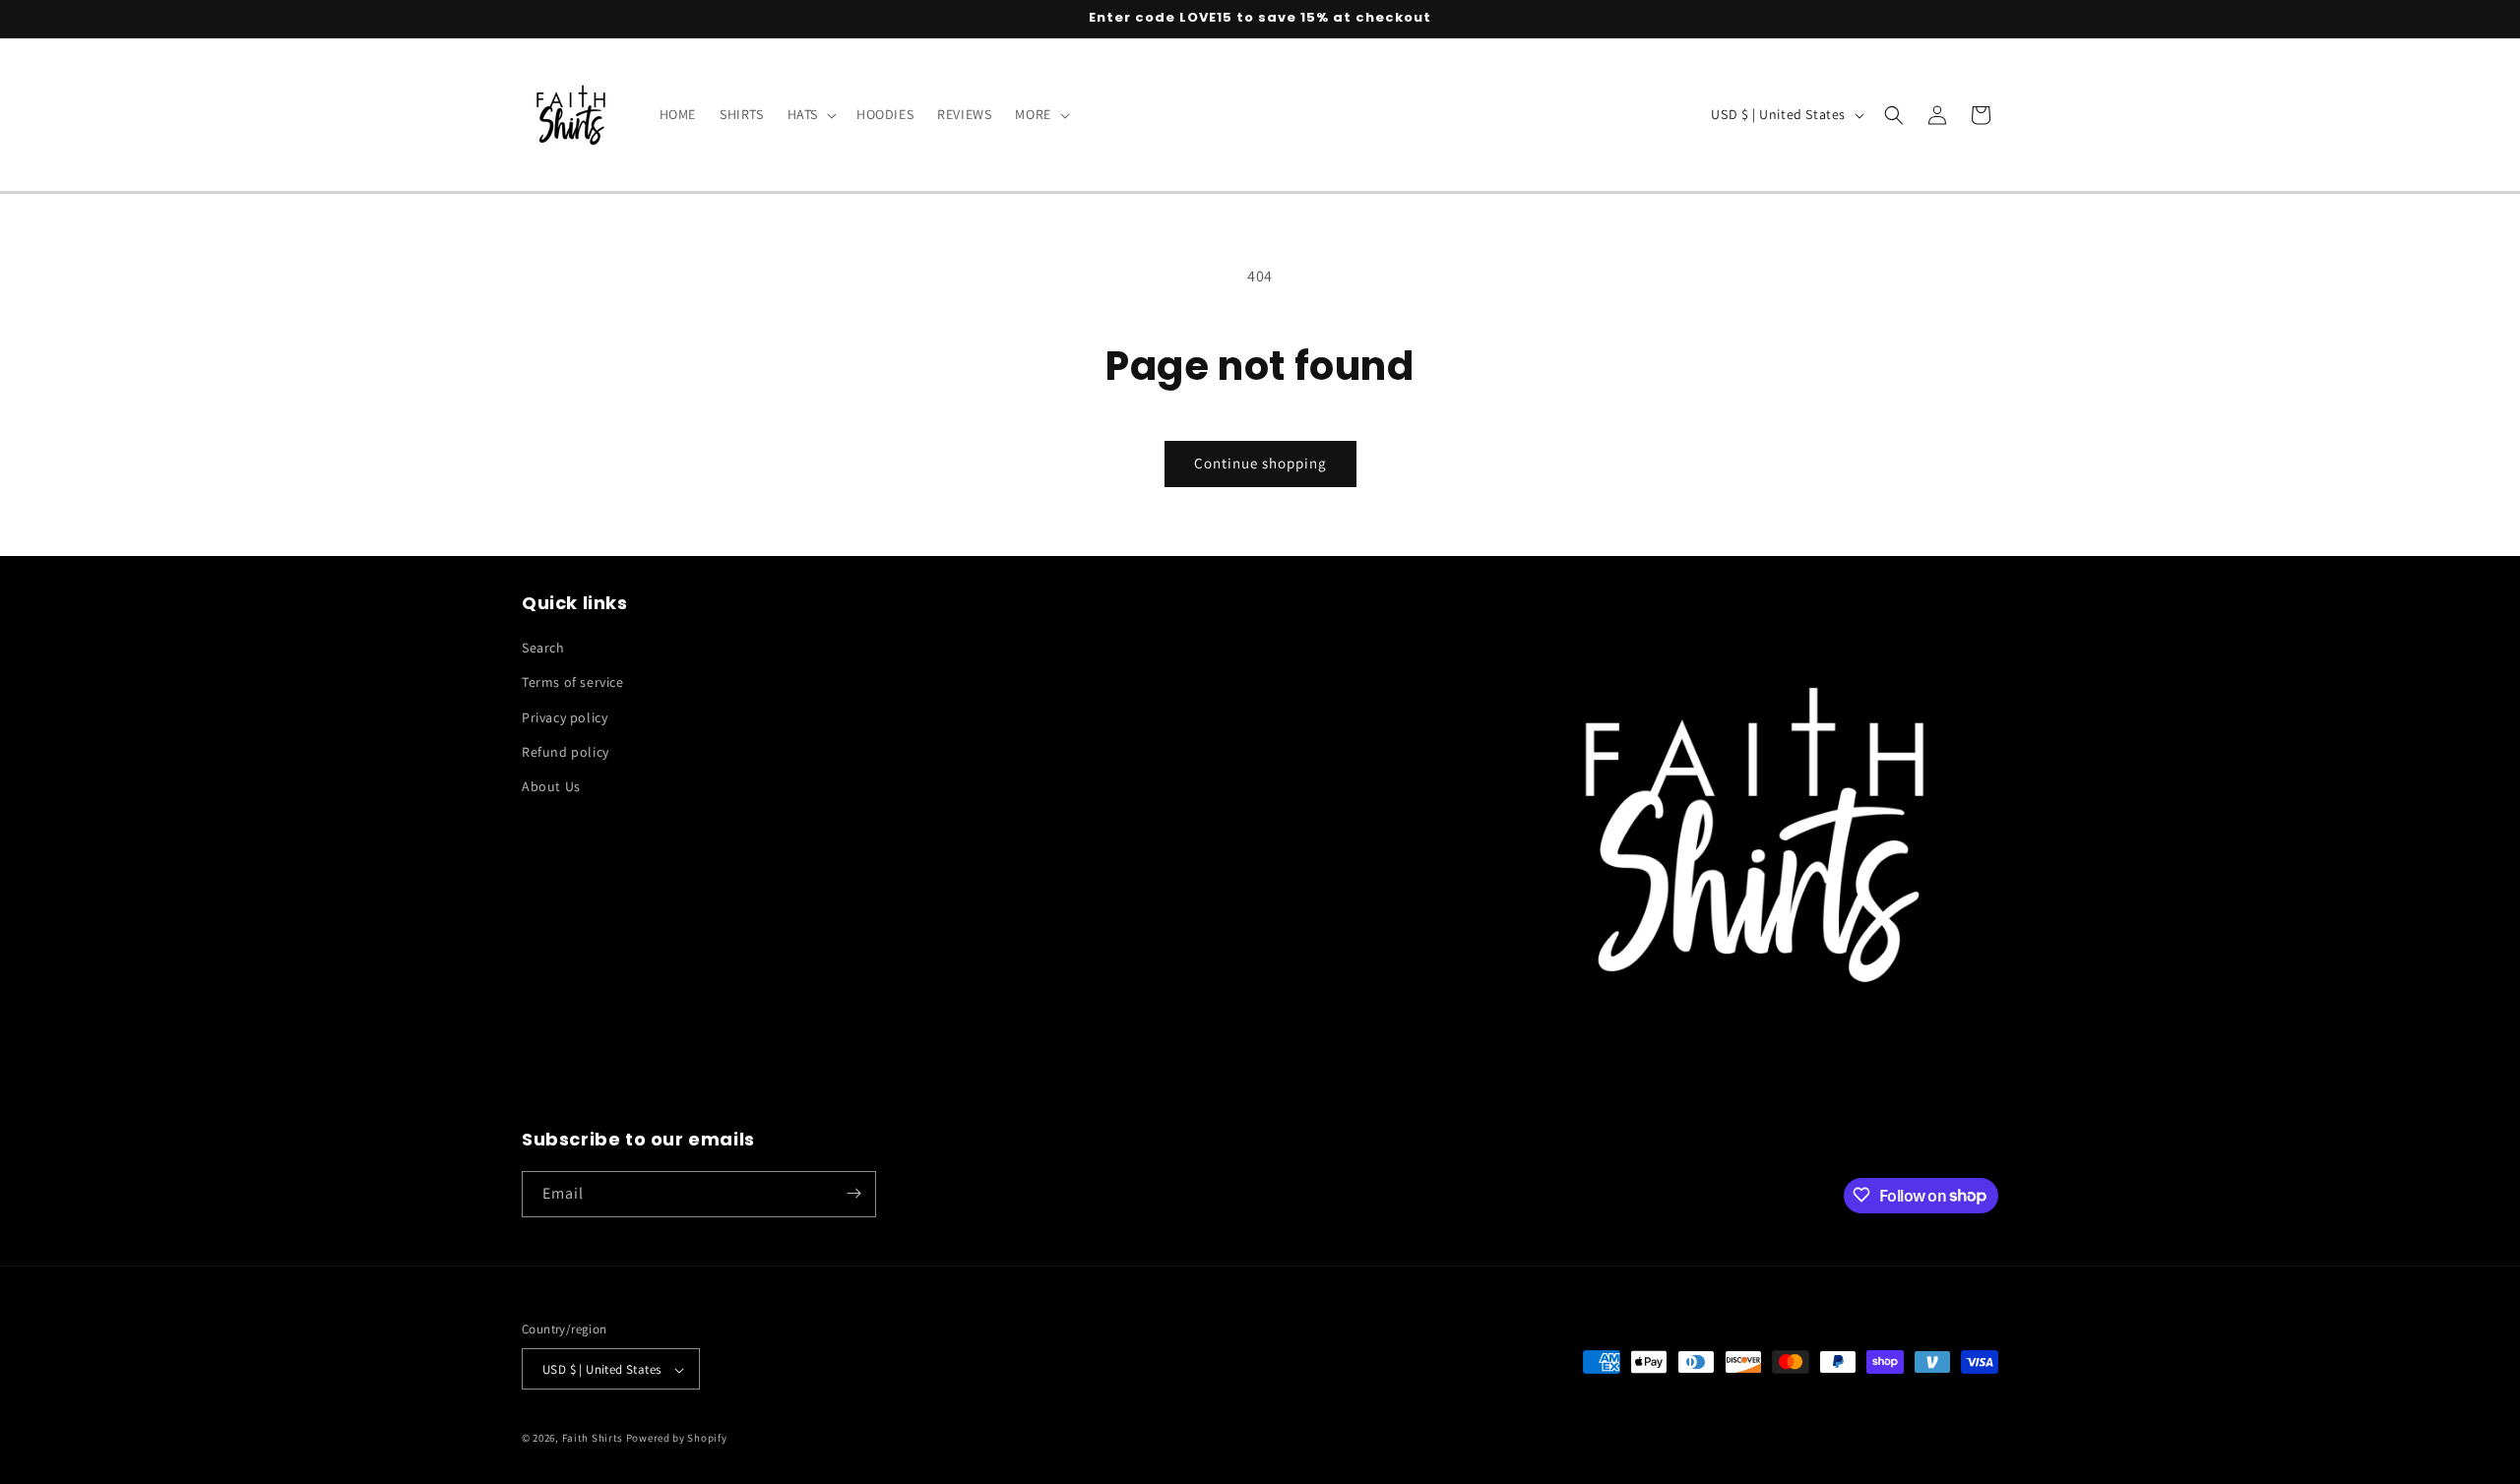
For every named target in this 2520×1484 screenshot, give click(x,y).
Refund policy (566, 752)
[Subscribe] (853, 1193)
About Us (551, 786)
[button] (810, 114)
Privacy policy (565, 717)
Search (543, 648)
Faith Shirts (593, 1439)
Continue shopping (1260, 463)
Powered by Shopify (677, 1439)
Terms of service (573, 683)
